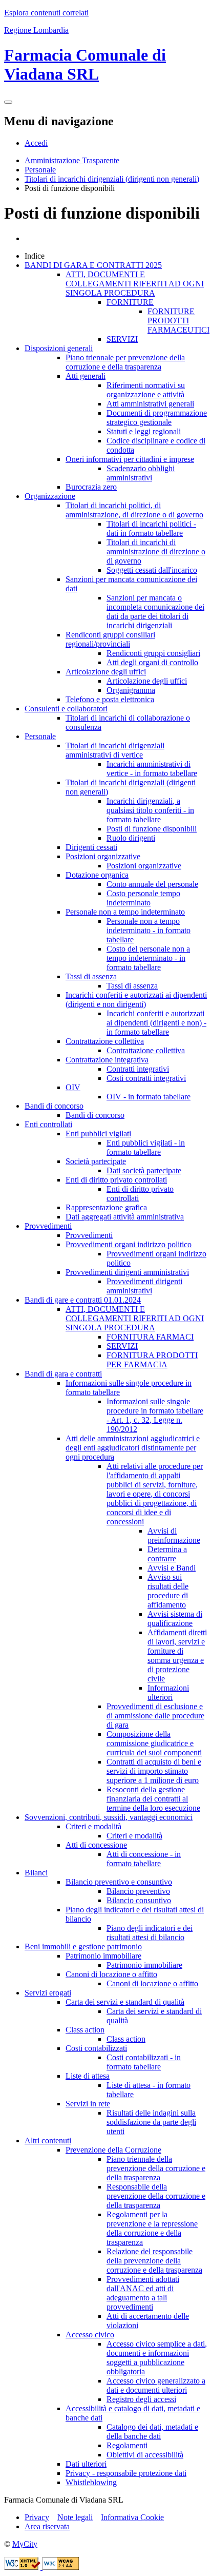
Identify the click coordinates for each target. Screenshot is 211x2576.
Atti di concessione (96, 1845)
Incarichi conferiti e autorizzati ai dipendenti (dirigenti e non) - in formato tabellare (156, 1023)
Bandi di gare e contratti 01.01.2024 (83, 1300)
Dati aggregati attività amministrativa (125, 1217)
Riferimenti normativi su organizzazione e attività (146, 390)
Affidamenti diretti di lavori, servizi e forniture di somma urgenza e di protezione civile (177, 1655)
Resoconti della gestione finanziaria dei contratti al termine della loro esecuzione (153, 1799)
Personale (40, 170)
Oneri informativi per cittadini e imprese (130, 459)
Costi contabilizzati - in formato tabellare (144, 2062)
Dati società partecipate (144, 1170)
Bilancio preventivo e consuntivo (119, 1882)
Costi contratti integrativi (146, 1078)
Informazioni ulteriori (168, 1692)
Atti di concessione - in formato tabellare (144, 1859)
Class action (85, 2030)
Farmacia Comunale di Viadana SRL (85, 64)
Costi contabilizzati (96, 2048)
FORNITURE (130, 302)
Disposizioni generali (59, 348)
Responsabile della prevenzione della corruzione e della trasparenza (156, 2196)
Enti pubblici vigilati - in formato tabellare (146, 1147)
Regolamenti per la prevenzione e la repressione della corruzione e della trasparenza (152, 2228)
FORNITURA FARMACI (150, 1337)
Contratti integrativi (138, 1069)
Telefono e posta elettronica (110, 699)
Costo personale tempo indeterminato (143, 898)
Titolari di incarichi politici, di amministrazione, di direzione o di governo (134, 510)
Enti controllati (48, 1124)
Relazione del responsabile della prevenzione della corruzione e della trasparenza (154, 2261)
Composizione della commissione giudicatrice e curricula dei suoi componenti (154, 1743)
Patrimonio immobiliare (103, 1956)
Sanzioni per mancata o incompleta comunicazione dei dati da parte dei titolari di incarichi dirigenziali (155, 612)
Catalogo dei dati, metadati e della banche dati (152, 2432)
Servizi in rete (88, 2104)
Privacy (37, 2517)
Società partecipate (96, 1161)
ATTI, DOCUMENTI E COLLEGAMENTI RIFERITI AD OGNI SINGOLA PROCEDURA (135, 284)
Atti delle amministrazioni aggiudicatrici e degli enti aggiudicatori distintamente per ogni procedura (133, 1448)
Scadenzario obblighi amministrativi (141, 473)
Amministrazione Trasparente (72, 160)
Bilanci (36, 1873)
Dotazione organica (97, 875)
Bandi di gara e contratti (63, 1374)
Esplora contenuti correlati (46, 13)
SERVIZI (122, 339)
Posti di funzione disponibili (152, 829)
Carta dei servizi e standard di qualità (125, 2002)
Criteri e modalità (93, 1826)
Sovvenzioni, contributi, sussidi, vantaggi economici (109, 1817)
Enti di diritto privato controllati (116, 1180)
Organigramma (131, 690)
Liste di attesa (88, 2076)
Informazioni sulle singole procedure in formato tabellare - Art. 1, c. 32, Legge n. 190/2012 (155, 1415)
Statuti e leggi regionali (144, 431)
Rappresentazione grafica (106, 1207)
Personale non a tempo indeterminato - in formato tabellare (149, 930)
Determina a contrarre (167, 1554)
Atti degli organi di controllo (152, 662)
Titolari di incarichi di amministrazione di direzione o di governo (156, 551)
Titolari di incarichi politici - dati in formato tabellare (151, 528)
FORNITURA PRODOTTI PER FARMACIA (152, 1360)
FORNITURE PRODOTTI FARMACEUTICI (178, 321)
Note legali (75, 2517)
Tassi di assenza (91, 976)
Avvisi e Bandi (172, 1568)
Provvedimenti (48, 1226)
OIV (73, 1087)
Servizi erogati (48, 1993)
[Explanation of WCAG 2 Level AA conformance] (61, 2567)
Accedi (36, 143)
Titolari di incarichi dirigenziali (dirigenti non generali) (112, 179)
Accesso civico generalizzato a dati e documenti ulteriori (156, 2385)
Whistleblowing (91, 2482)
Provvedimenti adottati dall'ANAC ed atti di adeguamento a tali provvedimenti (143, 2293)
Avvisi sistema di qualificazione (175, 1619)
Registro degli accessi (141, 2399)
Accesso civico (90, 2335)
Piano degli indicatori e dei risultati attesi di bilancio (150, 1933)
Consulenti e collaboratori (66, 709)
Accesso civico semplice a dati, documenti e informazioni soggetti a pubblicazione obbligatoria (157, 2358)
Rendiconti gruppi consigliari (153, 653)
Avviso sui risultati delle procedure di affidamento (168, 1591)
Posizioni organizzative (103, 856)
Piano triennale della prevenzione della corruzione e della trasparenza (156, 2168)
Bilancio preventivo (138, 1891)
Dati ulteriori (86, 2464)
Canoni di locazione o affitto (111, 1974)
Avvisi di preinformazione (174, 1535)
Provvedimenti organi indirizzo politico (129, 1244)
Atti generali (86, 376)
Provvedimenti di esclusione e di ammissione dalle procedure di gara (155, 1716)
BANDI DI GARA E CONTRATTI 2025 (93, 265)
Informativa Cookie (132, 2517)
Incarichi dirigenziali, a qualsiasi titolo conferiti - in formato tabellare (150, 810)
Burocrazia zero (91, 487)
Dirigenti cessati (91, 847)
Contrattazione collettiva (105, 1041)
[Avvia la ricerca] (8, 102)
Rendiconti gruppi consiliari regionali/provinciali (110, 639)
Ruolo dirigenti (131, 838)
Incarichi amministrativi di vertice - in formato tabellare (152, 769)
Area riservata (47, 2526)
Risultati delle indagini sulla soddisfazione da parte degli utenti (151, 2122)
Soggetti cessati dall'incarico (152, 570)
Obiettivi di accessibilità (145, 2455)
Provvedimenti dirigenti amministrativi (127, 1272)
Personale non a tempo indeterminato (125, 912)
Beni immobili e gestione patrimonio (83, 1946)
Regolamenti (127, 2445)
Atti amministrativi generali (150, 404)
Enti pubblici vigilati (98, 1134)
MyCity (25, 2544)
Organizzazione (50, 496)
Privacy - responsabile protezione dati (126, 2473)
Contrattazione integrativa (107, 1060)
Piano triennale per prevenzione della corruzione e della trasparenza (125, 362)
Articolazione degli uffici (106, 672)
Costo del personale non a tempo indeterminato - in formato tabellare (148, 958)
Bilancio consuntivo (139, 1900)
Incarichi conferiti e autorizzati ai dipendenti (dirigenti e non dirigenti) (136, 1000)
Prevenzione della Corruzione (113, 2150)
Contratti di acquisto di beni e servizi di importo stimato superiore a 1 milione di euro (154, 1771)
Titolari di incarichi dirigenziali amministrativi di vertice (115, 750)
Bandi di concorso (54, 1106)
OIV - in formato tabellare (149, 1097)
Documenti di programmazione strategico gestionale (157, 418)
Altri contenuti (48, 2141)
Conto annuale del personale (152, 884)
